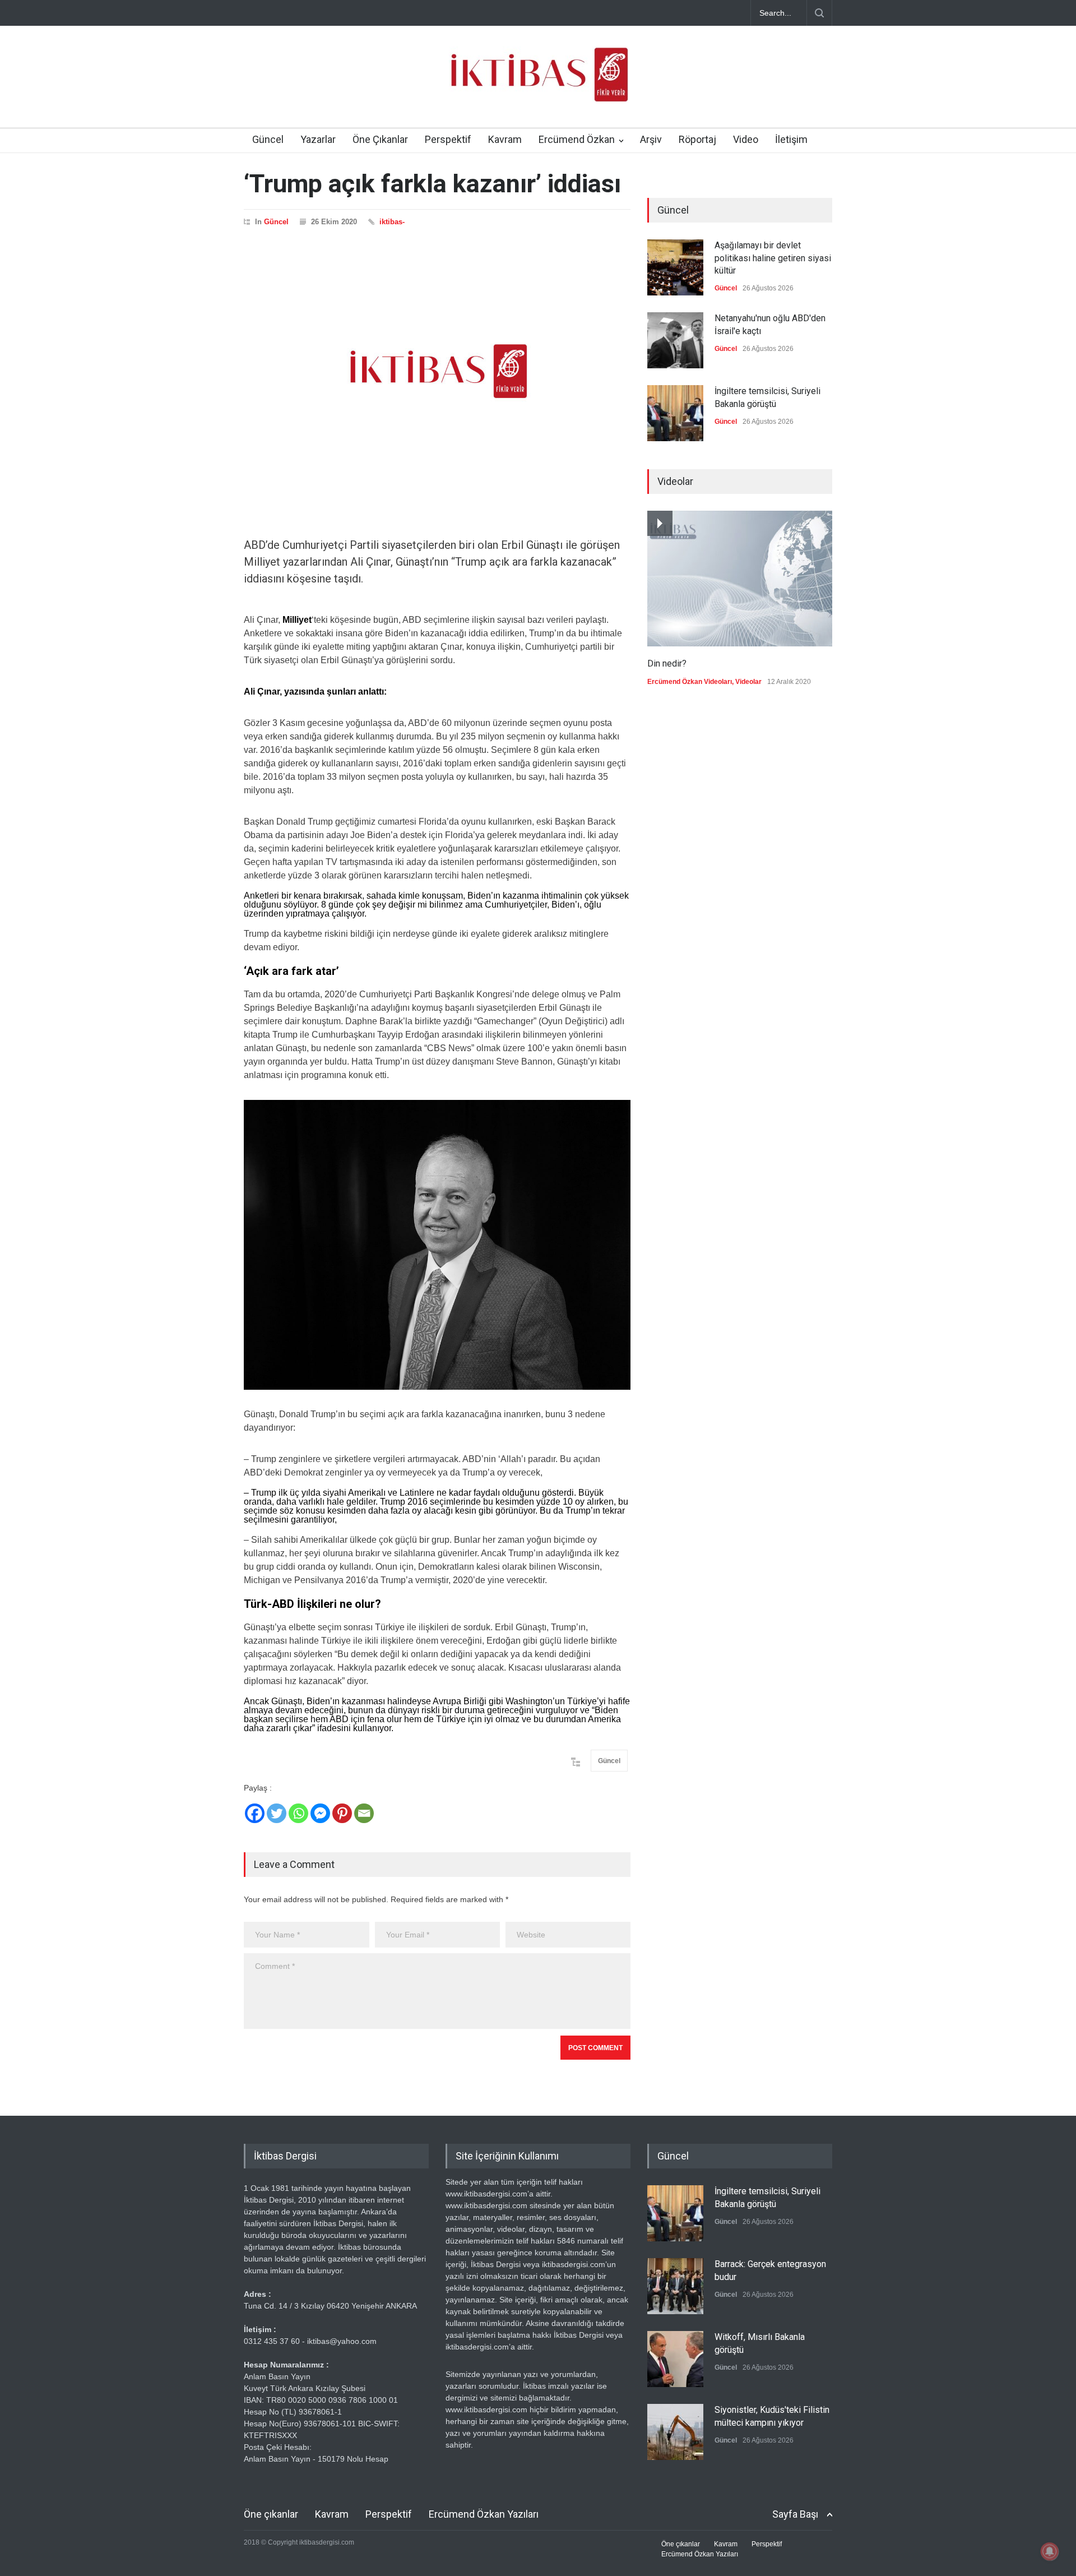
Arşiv (651, 139)
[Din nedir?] (740, 579)
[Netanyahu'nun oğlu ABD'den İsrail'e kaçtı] (675, 340)
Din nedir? (667, 663)
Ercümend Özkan (577, 139)
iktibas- (392, 222)
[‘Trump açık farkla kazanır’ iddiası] (437, 371)
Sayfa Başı (795, 2514)
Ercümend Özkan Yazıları (484, 2514)
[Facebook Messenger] (320, 1813)
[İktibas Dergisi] (538, 84)
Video (746, 139)
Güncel (268, 139)
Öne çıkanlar (271, 2514)
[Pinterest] (342, 1813)
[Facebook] (255, 1813)
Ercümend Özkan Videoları (690, 682)
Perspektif (448, 139)
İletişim (791, 139)
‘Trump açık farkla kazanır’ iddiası (432, 184)
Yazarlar (318, 139)
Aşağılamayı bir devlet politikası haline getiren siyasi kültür (773, 258)
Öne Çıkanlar (380, 139)
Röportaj (697, 139)
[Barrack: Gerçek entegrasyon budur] (675, 2286)
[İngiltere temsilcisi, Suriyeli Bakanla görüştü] (675, 413)
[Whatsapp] (298, 1813)
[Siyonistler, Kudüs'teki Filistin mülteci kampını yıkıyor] (675, 2432)
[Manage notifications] (1050, 2551)
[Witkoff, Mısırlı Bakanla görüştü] (675, 2359)
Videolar (748, 682)
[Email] (364, 1813)
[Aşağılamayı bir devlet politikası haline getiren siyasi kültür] (675, 267)
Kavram (505, 139)
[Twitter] (277, 1813)
